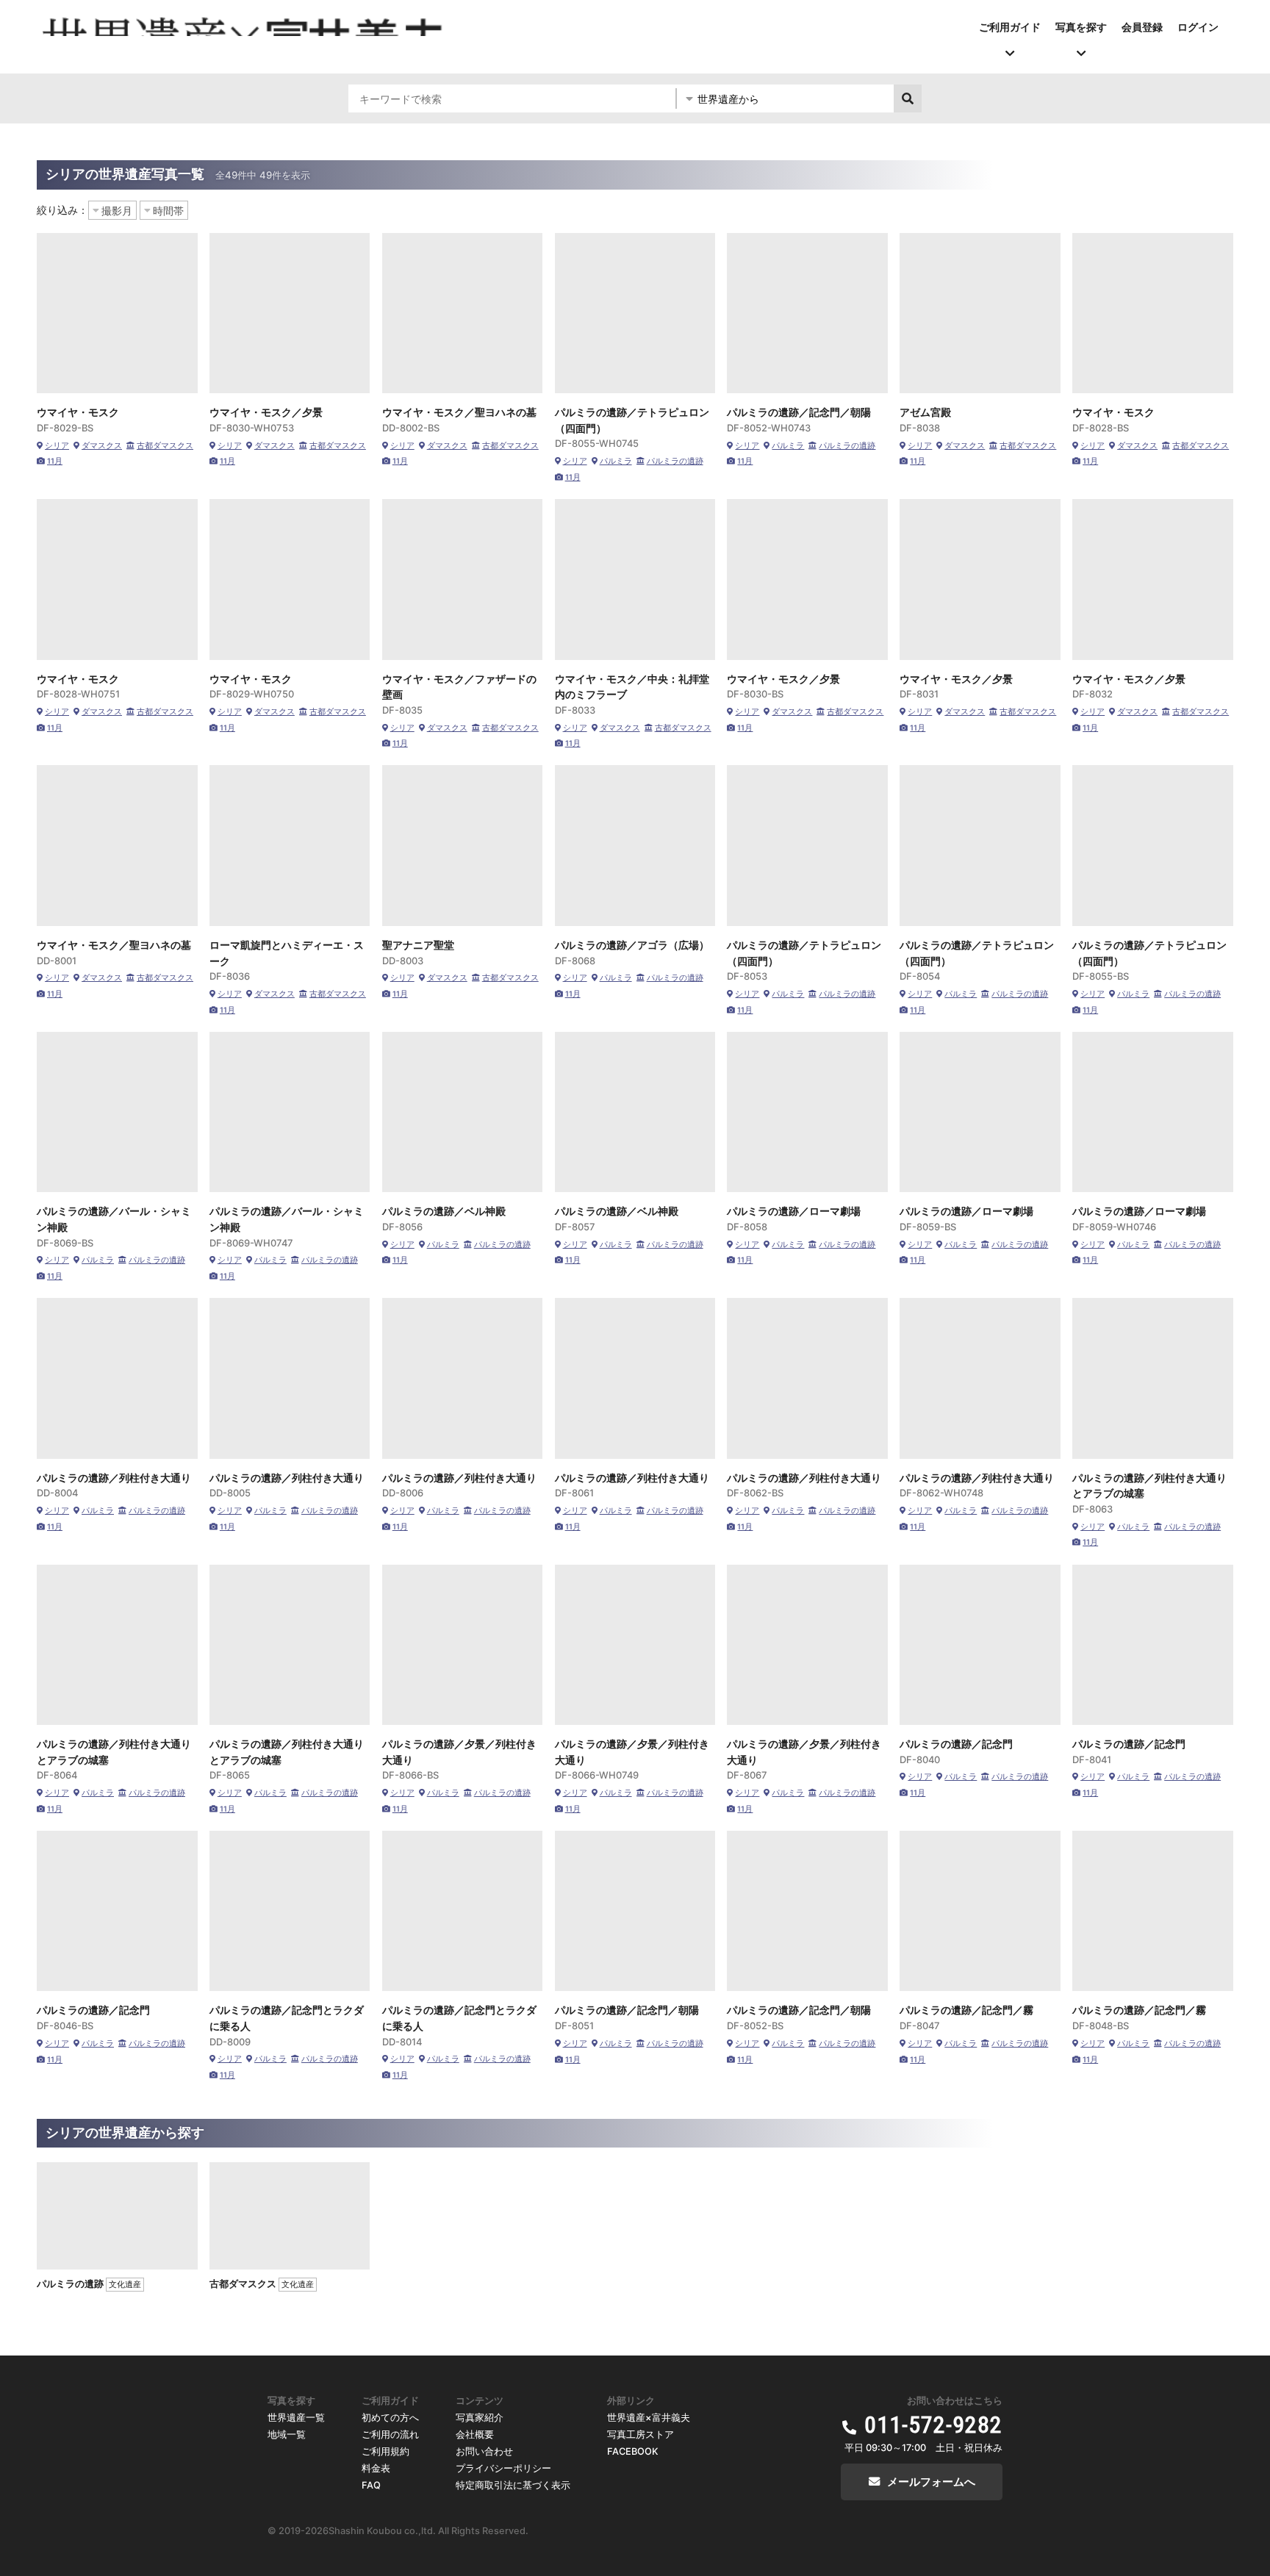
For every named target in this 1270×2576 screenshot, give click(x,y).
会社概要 (475, 2435)
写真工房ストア (641, 2435)
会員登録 (1142, 27)
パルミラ (616, 461)
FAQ (371, 2485)
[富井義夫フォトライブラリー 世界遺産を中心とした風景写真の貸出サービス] (244, 25)
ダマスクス (102, 446)
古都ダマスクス (165, 446)
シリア (57, 446)
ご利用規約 (385, 2451)
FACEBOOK (633, 2451)
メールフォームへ (931, 2482)
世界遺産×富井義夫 (649, 2418)
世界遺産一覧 (296, 2418)
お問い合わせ (484, 2451)
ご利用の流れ (390, 2435)
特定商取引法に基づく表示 (513, 2485)
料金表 (376, 2468)
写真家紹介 (480, 2418)
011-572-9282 (933, 2425)
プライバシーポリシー (503, 2468)
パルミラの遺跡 (675, 461)
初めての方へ (390, 2418)
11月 (55, 461)
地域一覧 (287, 2435)
